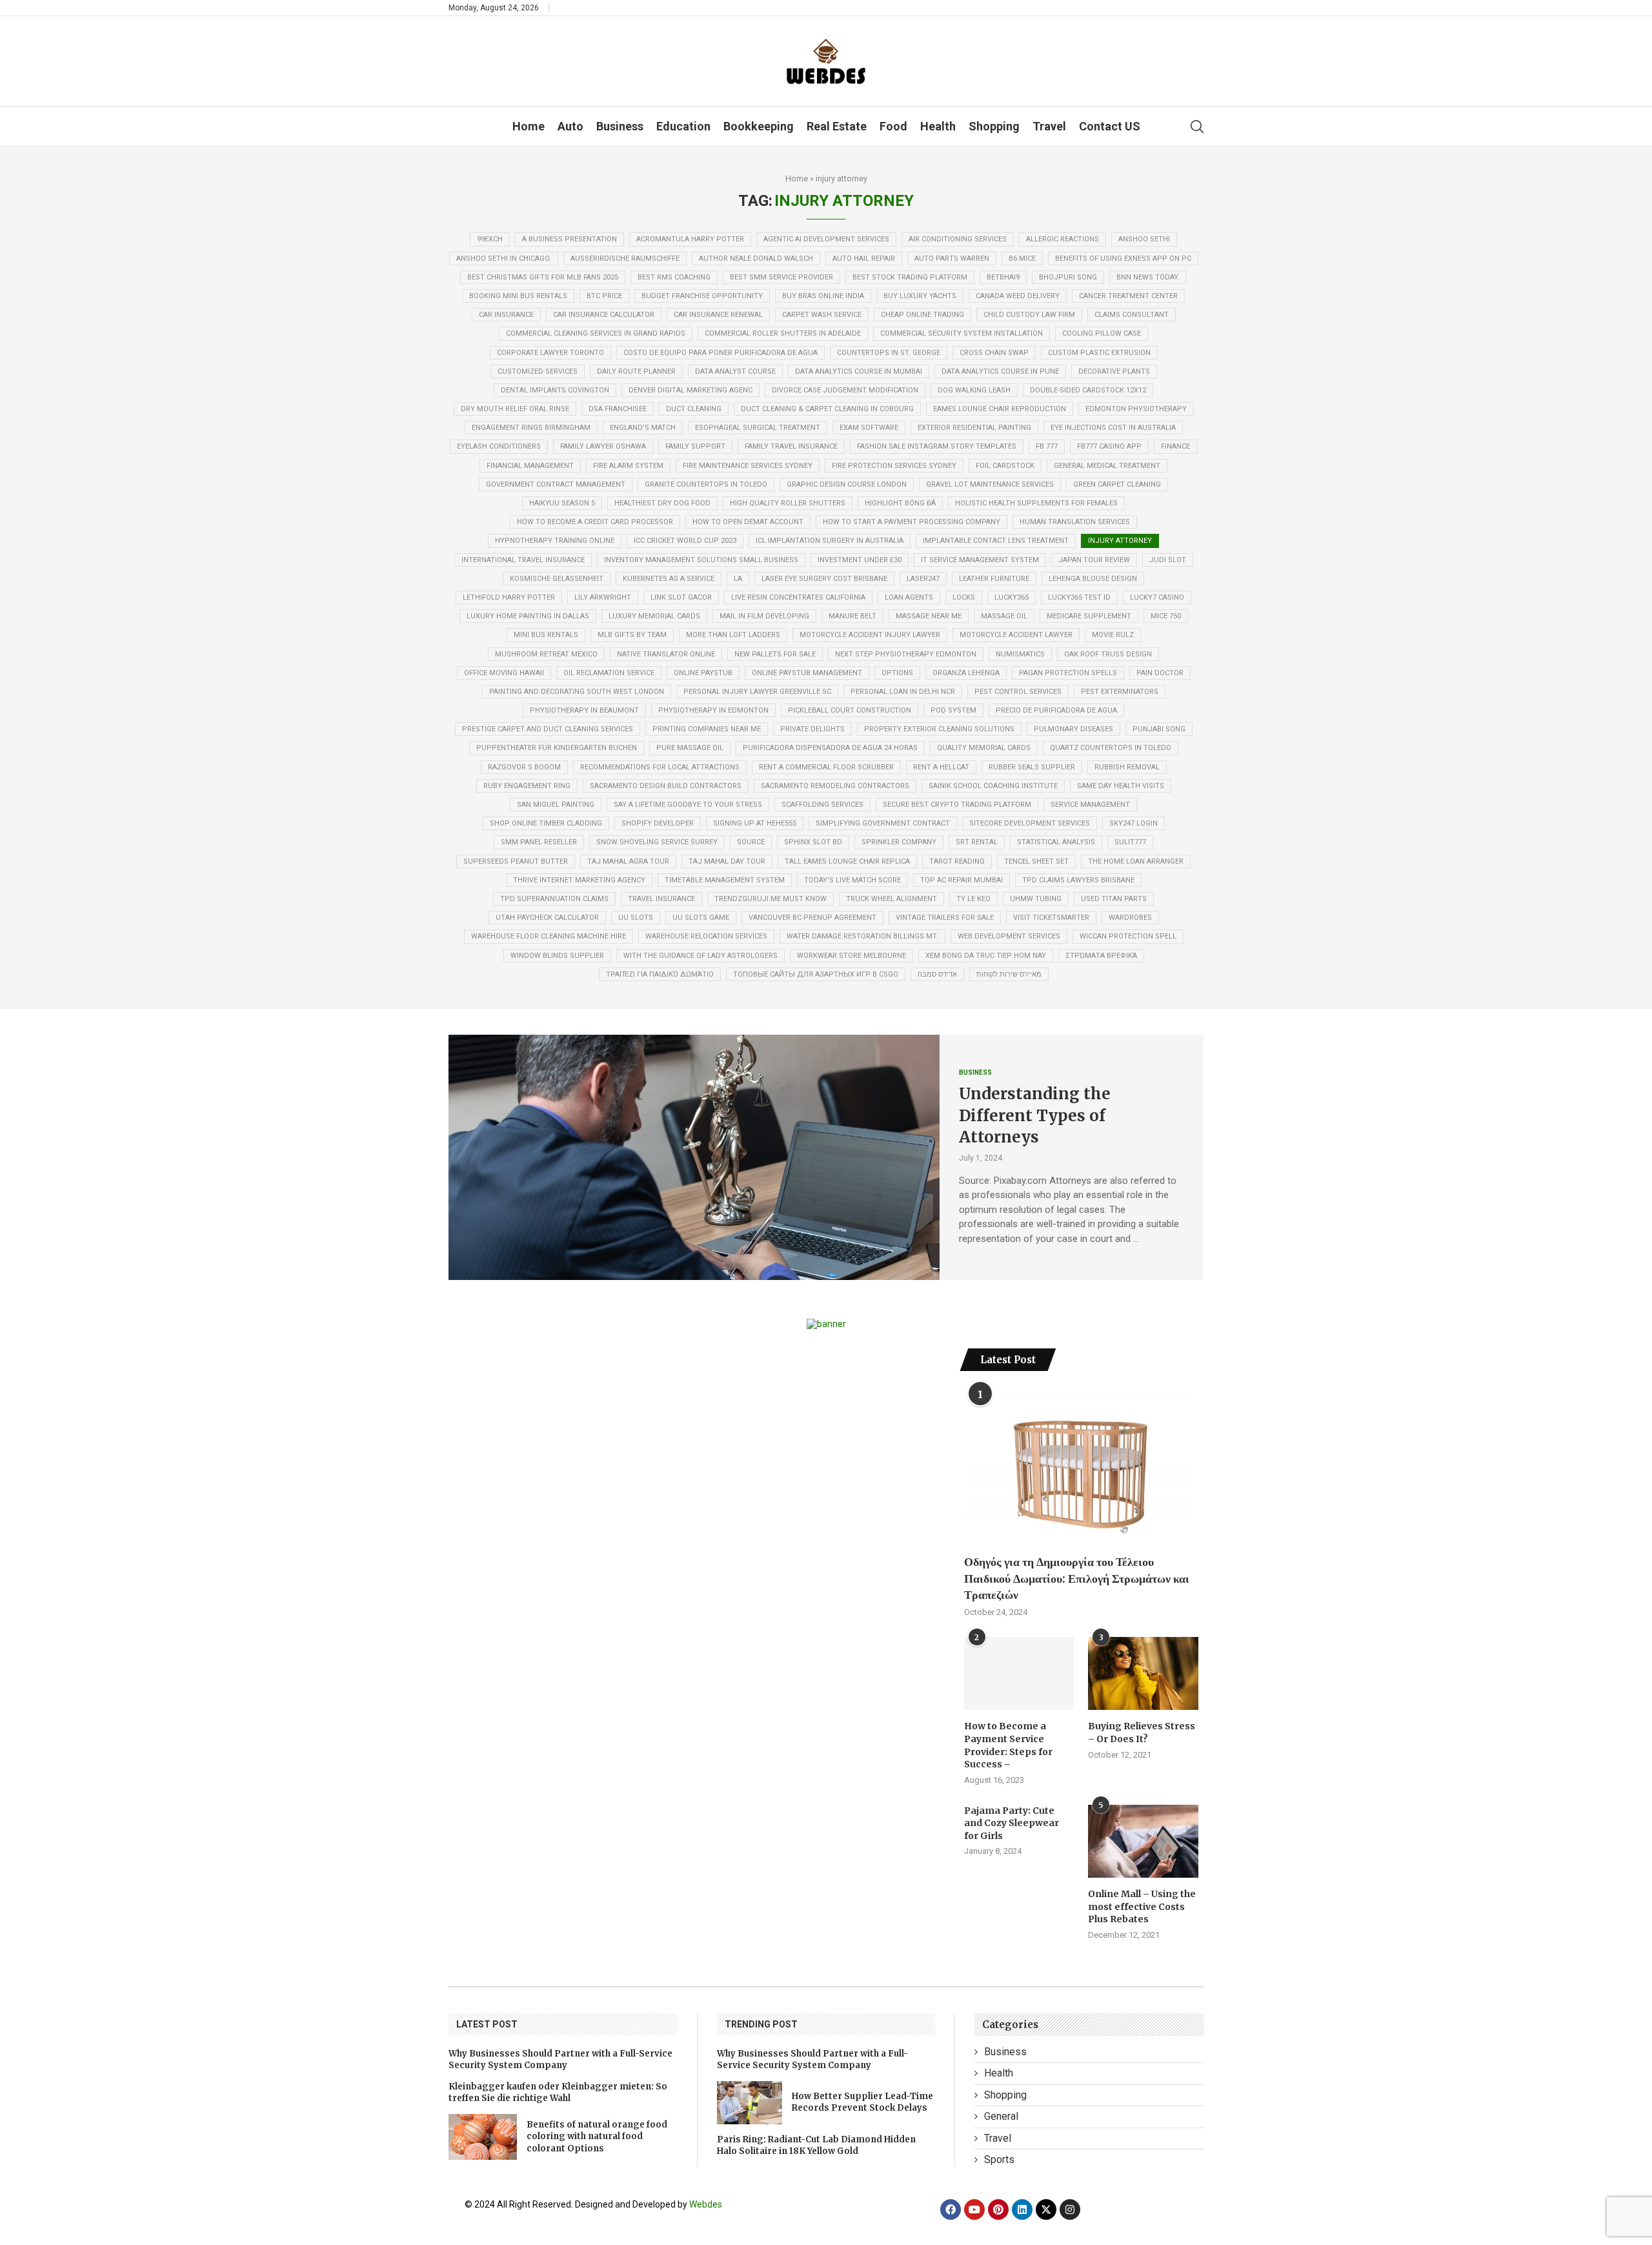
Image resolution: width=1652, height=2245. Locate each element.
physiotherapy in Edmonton (713, 710)
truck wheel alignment (891, 899)
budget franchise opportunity (702, 296)
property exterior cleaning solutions (939, 729)
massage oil (1004, 616)
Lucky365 (1012, 597)
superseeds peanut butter (516, 861)
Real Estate (837, 126)
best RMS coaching (674, 277)
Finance (1175, 446)
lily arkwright (603, 597)
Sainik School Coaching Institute (993, 786)
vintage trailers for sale (945, 918)
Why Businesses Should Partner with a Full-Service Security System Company (560, 2059)
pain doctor (1160, 673)
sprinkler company (899, 842)
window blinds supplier (557, 956)
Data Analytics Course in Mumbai (859, 371)
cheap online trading (922, 315)
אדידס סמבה (937, 974)
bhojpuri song (1068, 277)
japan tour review (1094, 560)
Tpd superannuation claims (554, 899)
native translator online (666, 654)
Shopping (994, 126)
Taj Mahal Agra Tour (628, 861)
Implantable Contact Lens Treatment (996, 541)
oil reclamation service (609, 673)
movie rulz (1113, 635)
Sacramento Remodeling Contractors (835, 786)
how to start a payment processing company (912, 522)
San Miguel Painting (556, 805)
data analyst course (735, 371)
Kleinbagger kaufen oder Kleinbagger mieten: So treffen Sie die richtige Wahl (558, 2092)
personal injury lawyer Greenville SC (757, 692)
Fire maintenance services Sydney (748, 466)
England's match (643, 428)
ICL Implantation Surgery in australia (830, 541)
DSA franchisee (618, 409)
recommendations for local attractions (660, 767)
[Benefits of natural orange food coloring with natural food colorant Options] (483, 2137)
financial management (530, 466)
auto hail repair (864, 259)
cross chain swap (994, 353)
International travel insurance (523, 560)
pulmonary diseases (1073, 729)
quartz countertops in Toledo (1111, 748)
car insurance (506, 315)
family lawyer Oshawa (603, 446)
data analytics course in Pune (1000, 371)
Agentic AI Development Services (826, 239)
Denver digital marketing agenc (690, 390)
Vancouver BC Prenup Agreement (812, 918)
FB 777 (1047, 446)
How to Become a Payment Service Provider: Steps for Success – (1008, 1745)
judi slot (1168, 560)
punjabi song (1159, 729)
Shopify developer (658, 823)
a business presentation (569, 239)
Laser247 (923, 579)
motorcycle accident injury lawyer (870, 635)
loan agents (909, 597)
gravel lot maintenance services (990, 484)
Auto (570, 126)
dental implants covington (555, 390)
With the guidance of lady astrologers (700, 956)
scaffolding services (822, 805)
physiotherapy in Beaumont (584, 710)
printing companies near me (707, 729)
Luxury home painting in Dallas (528, 616)
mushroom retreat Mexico (546, 654)
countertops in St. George (889, 353)
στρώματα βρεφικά (1101, 956)
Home (529, 126)
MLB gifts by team (632, 635)
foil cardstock (1005, 466)
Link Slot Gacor (681, 597)
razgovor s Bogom (524, 767)
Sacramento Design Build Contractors (666, 786)
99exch (490, 239)
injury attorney (1120, 541)
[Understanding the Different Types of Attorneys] (694, 1157)
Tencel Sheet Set (1036, 861)
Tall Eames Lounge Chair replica (847, 861)
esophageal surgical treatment (758, 428)
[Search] (1197, 127)
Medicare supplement (1089, 616)
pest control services (1018, 692)
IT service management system (980, 560)
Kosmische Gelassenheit (557, 579)
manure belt (852, 616)
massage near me (929, 616)
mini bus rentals (546, 635)
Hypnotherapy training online (555, 541)
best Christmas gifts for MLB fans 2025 (543, 277)
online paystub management (807, 673)
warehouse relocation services (706, 936)
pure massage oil (690, 748)
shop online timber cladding (546, 823)
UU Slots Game (701, 918)
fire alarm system (628, 466)
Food (893, 126)
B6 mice (1022, 259)
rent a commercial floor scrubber (826, 767)
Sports (999, 2159)
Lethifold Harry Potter (509, 597)
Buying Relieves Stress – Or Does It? (1142, 1732)
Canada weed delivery (1018, 296)
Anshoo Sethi (1144, 239)
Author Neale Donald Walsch (756, 259)
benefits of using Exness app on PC (1123, 259)
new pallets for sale (775, 654)
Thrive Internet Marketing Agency (579, 880)
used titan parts (1114, 899)
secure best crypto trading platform (957, 805)
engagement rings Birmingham (531, 428)
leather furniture (994, 579)
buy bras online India (823, 296)
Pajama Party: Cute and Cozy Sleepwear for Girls (1012, 1823)
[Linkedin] (1022, 2209)
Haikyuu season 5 (562, 503)
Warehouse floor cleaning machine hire (549, 936)
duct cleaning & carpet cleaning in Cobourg (827, 409)
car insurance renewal (718, 315)
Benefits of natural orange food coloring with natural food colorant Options (597, 2136)
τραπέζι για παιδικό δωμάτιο (660, 974)
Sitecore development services (1030, 823)
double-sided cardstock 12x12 (1088, 390)
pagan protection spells (1068, 673)
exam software (869, 428)
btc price (604, 296)
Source (751, 842)
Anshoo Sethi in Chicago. (504, 259)
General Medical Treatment (1107, 466)
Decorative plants (1114, 371)
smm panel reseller (539, 842)
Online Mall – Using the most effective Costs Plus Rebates (1142, 1906)
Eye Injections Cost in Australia (1113, 428)
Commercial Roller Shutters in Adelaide (783, 333)
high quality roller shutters (788, 503)
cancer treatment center (1128, 296)
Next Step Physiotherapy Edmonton (906, 654)
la (738, 579)
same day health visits (1121, 786)
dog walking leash (974, 390)
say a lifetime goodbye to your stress (688, 805)
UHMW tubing (1036, 899)
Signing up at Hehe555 (755, 823)
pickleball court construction (850, 710)
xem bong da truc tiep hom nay (986, 956)
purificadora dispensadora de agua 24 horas (830, 748)
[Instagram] (1070, 2209)
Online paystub (703, 673)
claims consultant (1132, 315)
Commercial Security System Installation (962, 333)
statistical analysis (1056, 842)
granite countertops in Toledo (706, 484)
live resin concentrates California (798, 597)
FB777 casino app (1109, 446)
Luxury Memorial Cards (654, 616)
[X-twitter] (1046, 2209)
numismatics (1020, 654)
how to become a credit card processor (595, 522)
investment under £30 (860, 560)
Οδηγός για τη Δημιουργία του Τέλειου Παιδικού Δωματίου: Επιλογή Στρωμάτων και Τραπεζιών (1077, 1578)
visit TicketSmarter (1051, 918)
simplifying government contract (883, 823)
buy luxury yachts (920, 296)
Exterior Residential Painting (974, 428)
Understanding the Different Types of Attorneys (1035, 1115)
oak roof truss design (1108, 654)
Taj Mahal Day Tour (727, 861)
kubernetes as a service (669, 579)
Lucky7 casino (1157, 597)
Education (683, 126)
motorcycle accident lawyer (1016, 635)
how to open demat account (748, 522)
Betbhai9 (1003, 277)
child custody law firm (1029, 315)
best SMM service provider (781, 277)
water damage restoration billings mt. (862, 936)
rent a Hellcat (941, 767)
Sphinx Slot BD (813, 842)
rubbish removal (1127, 767)
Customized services (538, 371)
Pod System (953, 710)
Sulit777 (1130, 842)
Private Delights (812, 729)
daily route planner (636, 371)
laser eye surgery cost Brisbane (824, 579)
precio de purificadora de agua (1056, 710)
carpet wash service (822, 315)
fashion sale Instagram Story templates (937, 446)
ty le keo (973, 899)
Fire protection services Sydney (894, 466)
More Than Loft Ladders (733, 635)
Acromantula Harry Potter (690, 239)
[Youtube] (974, 2209)
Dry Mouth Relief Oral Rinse (515, 409)
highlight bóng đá (900, 503)
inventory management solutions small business (701, 560)
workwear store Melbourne (851, 956)
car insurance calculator (604, 315)
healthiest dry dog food (662, 503)
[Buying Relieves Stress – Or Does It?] (1143, 1674)
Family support (695, 446)
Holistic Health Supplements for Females (1036, 503)
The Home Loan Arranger (1136, 861)
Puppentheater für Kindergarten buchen (557, 748)
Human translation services (1075, 522)
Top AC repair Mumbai (962, 880)
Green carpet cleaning (1117, 484)
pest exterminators (1120, 692)
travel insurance (661, 899)
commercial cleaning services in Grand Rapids (596, 333)
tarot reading (957, 861)
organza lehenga (966, 673)
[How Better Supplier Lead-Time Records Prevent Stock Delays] (750, 2103)
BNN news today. (1148, 277)
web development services (1009, 936)
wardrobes (1130, 918)
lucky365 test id (1079, 597)
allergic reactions (1063, 239)
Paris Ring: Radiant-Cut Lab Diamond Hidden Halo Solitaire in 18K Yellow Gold (816, 2145)
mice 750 (1166, 616)
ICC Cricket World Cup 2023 (685, 541)
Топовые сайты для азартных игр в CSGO (816, 974)
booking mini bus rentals (518, 296)
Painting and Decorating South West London (577, 692)
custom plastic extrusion (1099, 353)
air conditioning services (958, 239)
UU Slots (636, 918)
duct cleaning (694, 409)
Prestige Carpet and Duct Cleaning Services (548, 729)
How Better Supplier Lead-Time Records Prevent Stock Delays (862, 2102)
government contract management (556, 484)
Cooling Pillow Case (1102, 333)
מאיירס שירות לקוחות (1009, 974)
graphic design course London (847, 484)
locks (964, 597)
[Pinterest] (998, 2209)
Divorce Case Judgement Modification (845, 390)
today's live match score (852, 880)
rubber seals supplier (1032, 767)
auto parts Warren (952, 259)
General (1001, 2116)
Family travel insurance (791, 446)
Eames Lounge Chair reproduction (1000, 409)
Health (938, 126)
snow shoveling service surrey (657, 842)
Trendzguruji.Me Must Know (771, 899)
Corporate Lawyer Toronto (550, 353)
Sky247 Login (1133, 823)
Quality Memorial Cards (984, 748)
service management (1090, 805)
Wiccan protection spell (1128, 936)
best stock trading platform (910, 277)
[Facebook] (951, 2209)
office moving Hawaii (504, 673)
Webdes (706, 2204)
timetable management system (725, 880)
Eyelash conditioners (499, 446)
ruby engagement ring (527, 786)
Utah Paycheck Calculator (547, 918)
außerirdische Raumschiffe (625, 259)
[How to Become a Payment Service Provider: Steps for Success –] (1019, 1674)
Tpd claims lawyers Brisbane (1078, 880)
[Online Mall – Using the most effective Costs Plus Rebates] (1143, 1842)
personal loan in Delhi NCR (903, 692)
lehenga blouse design (1093, 579)
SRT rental (977, 842)
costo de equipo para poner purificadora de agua (720, 353)
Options (897, 673)
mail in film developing (764, 616)
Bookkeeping (759, 126)
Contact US (1110, 126)
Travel (1049, 126)
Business (620, 126)
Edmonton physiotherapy (1136, 409)
